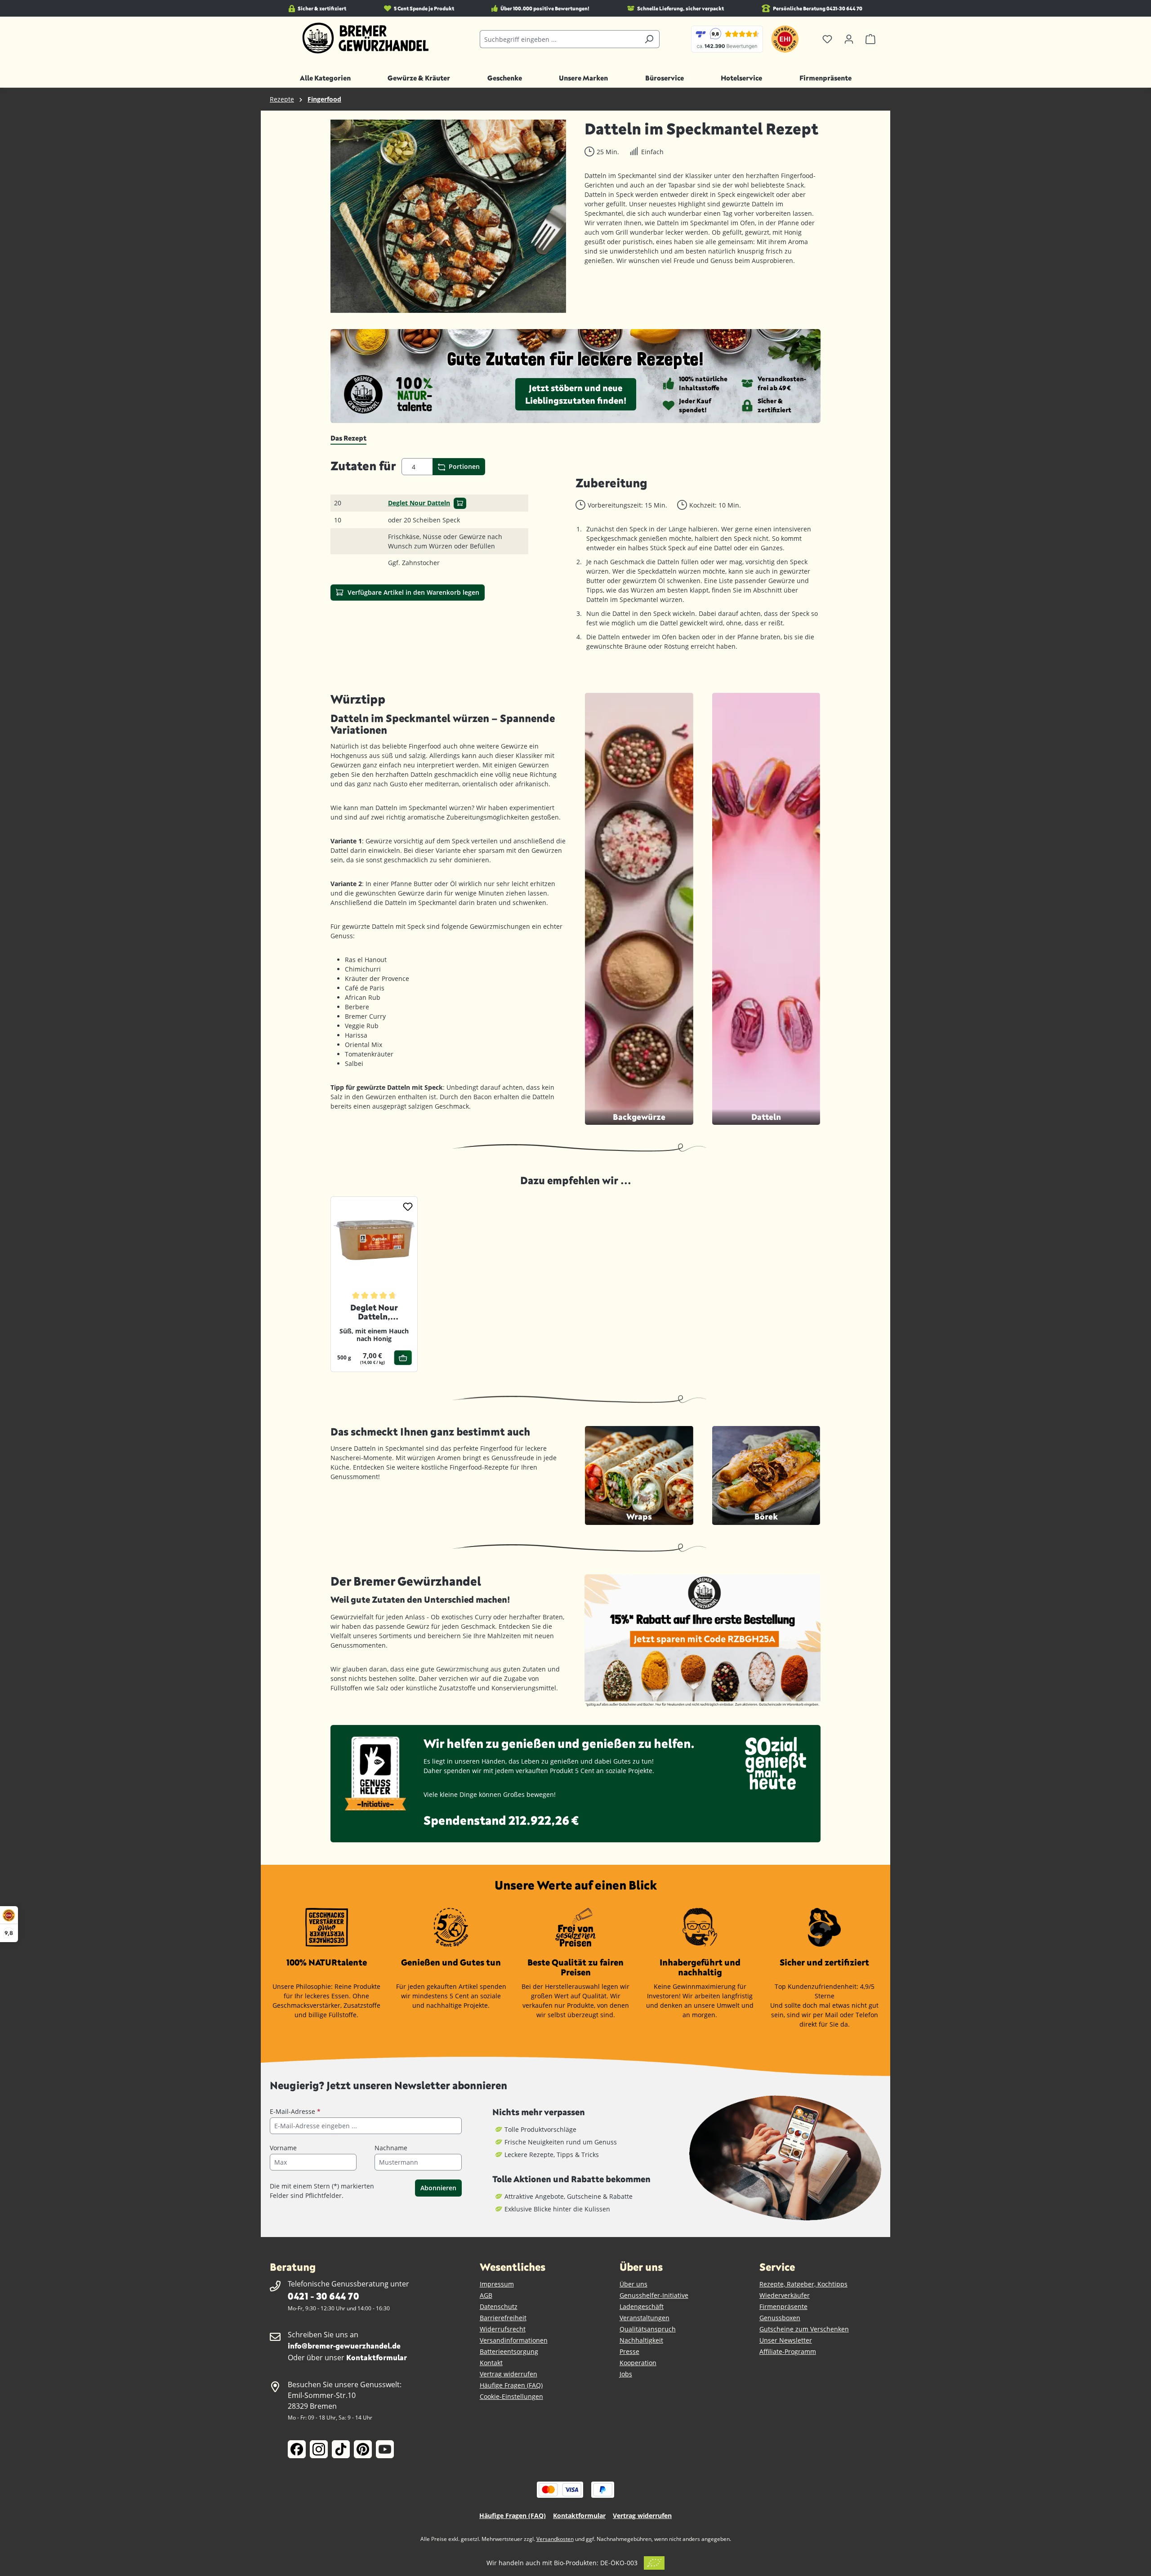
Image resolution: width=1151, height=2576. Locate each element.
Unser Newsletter (786, 2340)
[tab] (348, 438)
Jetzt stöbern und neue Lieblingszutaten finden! (576, 394)
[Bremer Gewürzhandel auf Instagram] (319, 2449)
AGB (486, 2295)
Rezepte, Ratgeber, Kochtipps (803, 2284)
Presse (629, 2351)
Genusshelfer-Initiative (654, 2295)
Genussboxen (780, 2318)
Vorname (283, 2148)
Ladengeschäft (642, 2306)
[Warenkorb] (870, 39)
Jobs (626, 2374)
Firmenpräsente (783, 2306)
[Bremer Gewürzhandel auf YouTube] (385, 2449)
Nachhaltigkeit (641, 2340)
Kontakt (491, 2363)
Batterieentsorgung (509, 2351)
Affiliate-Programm (788, 2351)
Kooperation (638, 2363)
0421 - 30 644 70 (323, 2296)
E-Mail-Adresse (295, 2111)
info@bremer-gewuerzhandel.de (344, 2346)
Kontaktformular (377, 2357)
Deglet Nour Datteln (419, 503)
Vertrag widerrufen (509, 2374)
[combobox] (559, 39)
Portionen (463, 466)
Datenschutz (499, 2306)
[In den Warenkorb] (460, 503)
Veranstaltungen (645, 2318)
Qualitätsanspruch (648, 2329)
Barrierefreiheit (503, 2318)
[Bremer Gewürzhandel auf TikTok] (341, 2449)
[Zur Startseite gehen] (366, 38)
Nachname (391, 2148)
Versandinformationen (514, 2340)
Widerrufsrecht (503, 2329)
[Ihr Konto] (849, 39)
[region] (448, 216)
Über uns (633, 2284)
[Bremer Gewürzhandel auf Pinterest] (363, 2449)
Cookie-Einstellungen (511, 2396)
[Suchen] (649, 39)
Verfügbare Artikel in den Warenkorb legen (413, 592)
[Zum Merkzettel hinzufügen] (408, 1206)
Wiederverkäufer (785, 2295)
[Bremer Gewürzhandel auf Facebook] (297, 2449)
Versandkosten (555, 2539)
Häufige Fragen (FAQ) (511, 2385)
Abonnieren (438, 2188)
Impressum (497, 2284)
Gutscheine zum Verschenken (804, 2329)
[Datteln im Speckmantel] (448, 216)
